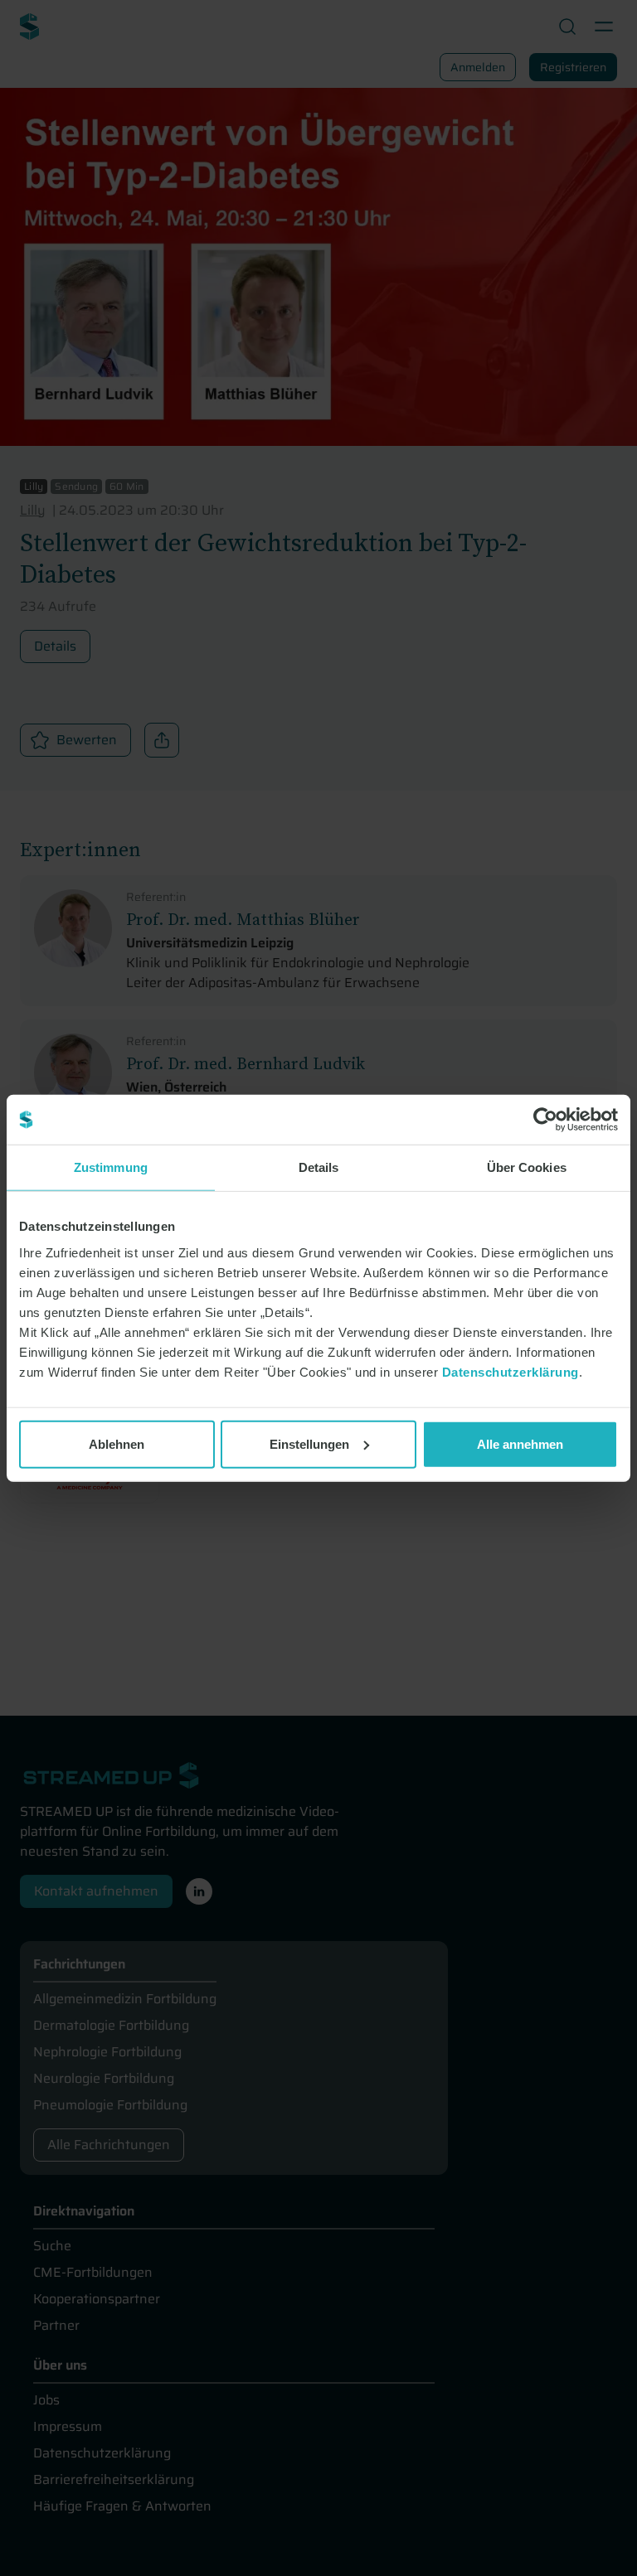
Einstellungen (309, 1443)
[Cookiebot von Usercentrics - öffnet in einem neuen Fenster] (545, 1120)
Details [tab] (319, 1167)
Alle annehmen (520, 1443)
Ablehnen (117, 1443)
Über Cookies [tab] (527, 1167)
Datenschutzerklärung (511, 1371)
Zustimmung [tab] (111, 1167)
